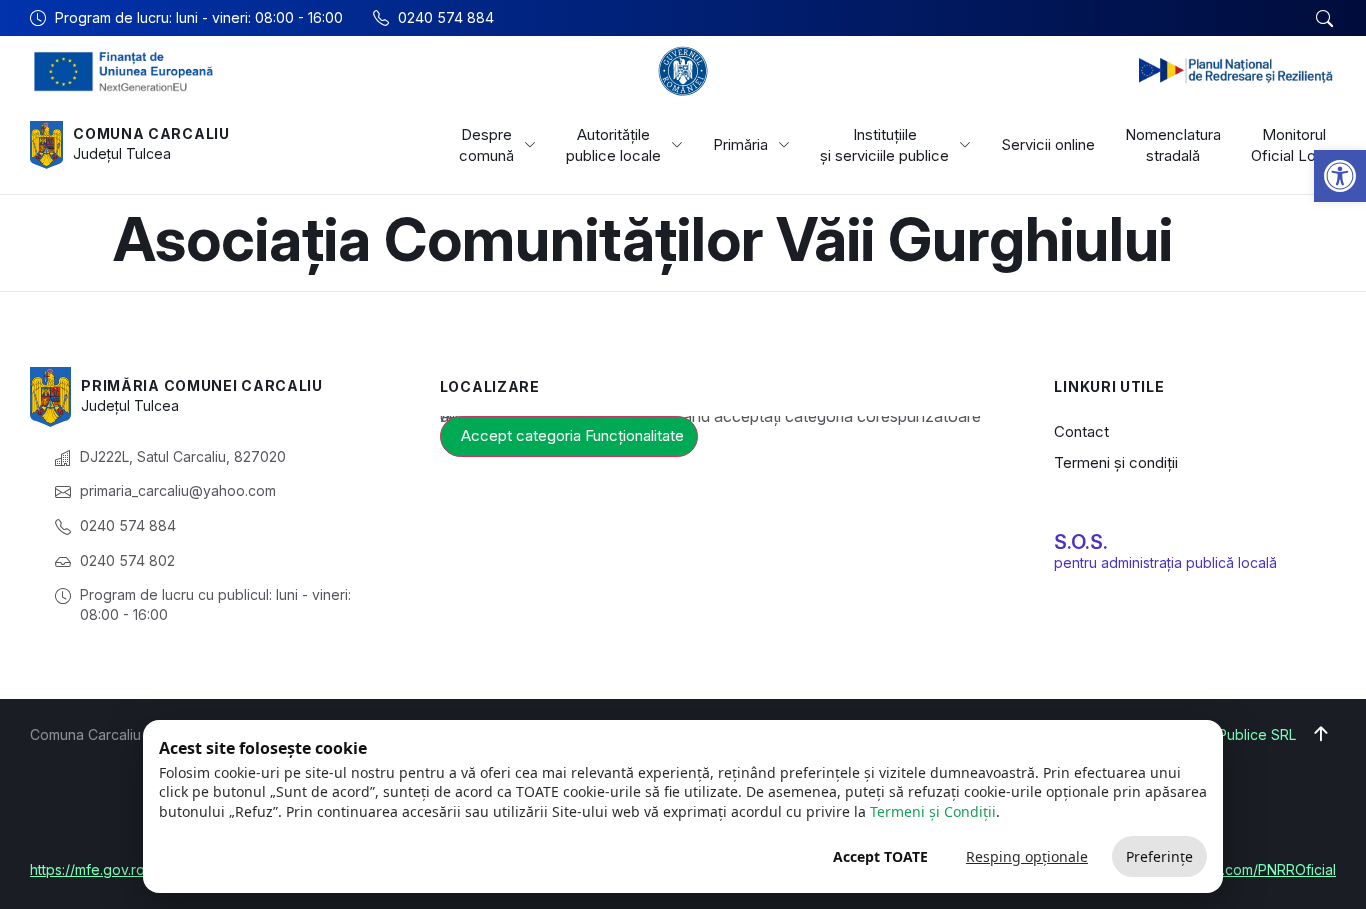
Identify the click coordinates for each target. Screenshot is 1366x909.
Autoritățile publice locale (613, 145)
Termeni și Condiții (933, 811)
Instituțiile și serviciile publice (884, 145)
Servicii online (1048, 144)
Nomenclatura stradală (1173, 145)
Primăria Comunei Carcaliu (202, 385)
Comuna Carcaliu (151, 133)
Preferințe (1159, 856)
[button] (1340, 176)
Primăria (740, 144)
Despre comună (486, 145)
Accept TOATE (880, 856)
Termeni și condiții (1116, 462)
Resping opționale (1027, 856)
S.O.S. (1081, 542)
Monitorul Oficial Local (1293, 145)
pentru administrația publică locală (1165, 562)
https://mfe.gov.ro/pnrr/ (106, 869)
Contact (1081, 431)
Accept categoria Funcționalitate (572, 435)
